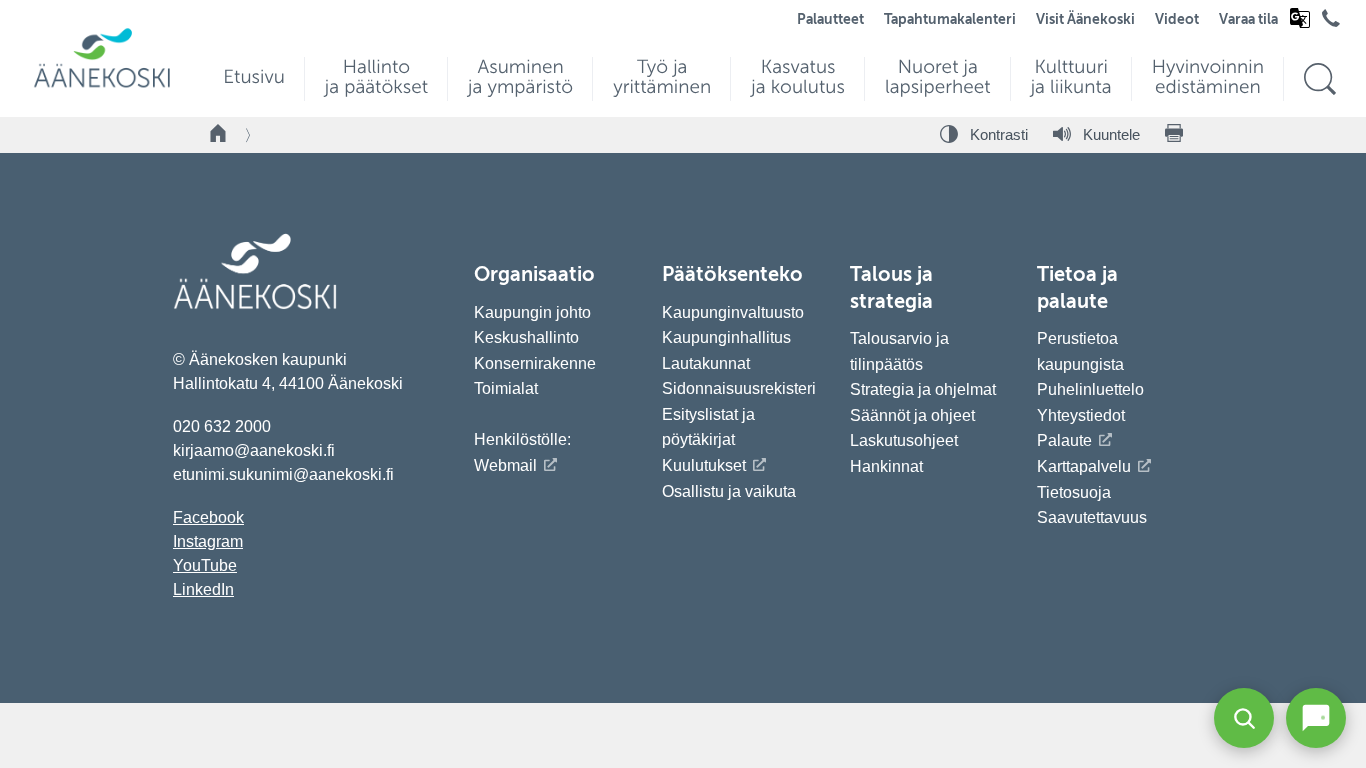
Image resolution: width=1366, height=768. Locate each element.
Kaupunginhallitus (726, 337)
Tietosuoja (1074, 492)
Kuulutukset (704, 465)
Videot (1177, 20)
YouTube (205, 565)
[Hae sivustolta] (1319, 79)
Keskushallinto (526, 337)
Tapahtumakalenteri (950, 20)
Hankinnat (888, 466)
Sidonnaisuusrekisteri (739, 388)
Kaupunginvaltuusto (733, 312)
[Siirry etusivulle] (102, 85)
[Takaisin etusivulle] (219, 135)
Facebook (208, 517)
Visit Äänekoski (1085, 20)
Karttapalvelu (1084, 466)
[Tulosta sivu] (1174, 135)
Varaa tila (1248, 20)
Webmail (505, 465)
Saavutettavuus (1092, 517)
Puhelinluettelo (1090, 389)
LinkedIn (203, 589)
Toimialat (506, 388)
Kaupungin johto (532, 312)
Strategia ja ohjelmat (923, 389)
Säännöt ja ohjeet (912, 415)
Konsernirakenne (535, 363)
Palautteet (830, 20)
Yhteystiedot (1081, 415)
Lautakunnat (706, 363)
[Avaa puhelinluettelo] (1331, 23)
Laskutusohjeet (904, 440)
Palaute (1064, 440)
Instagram (208, 541)
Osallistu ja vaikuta (729, 491)
